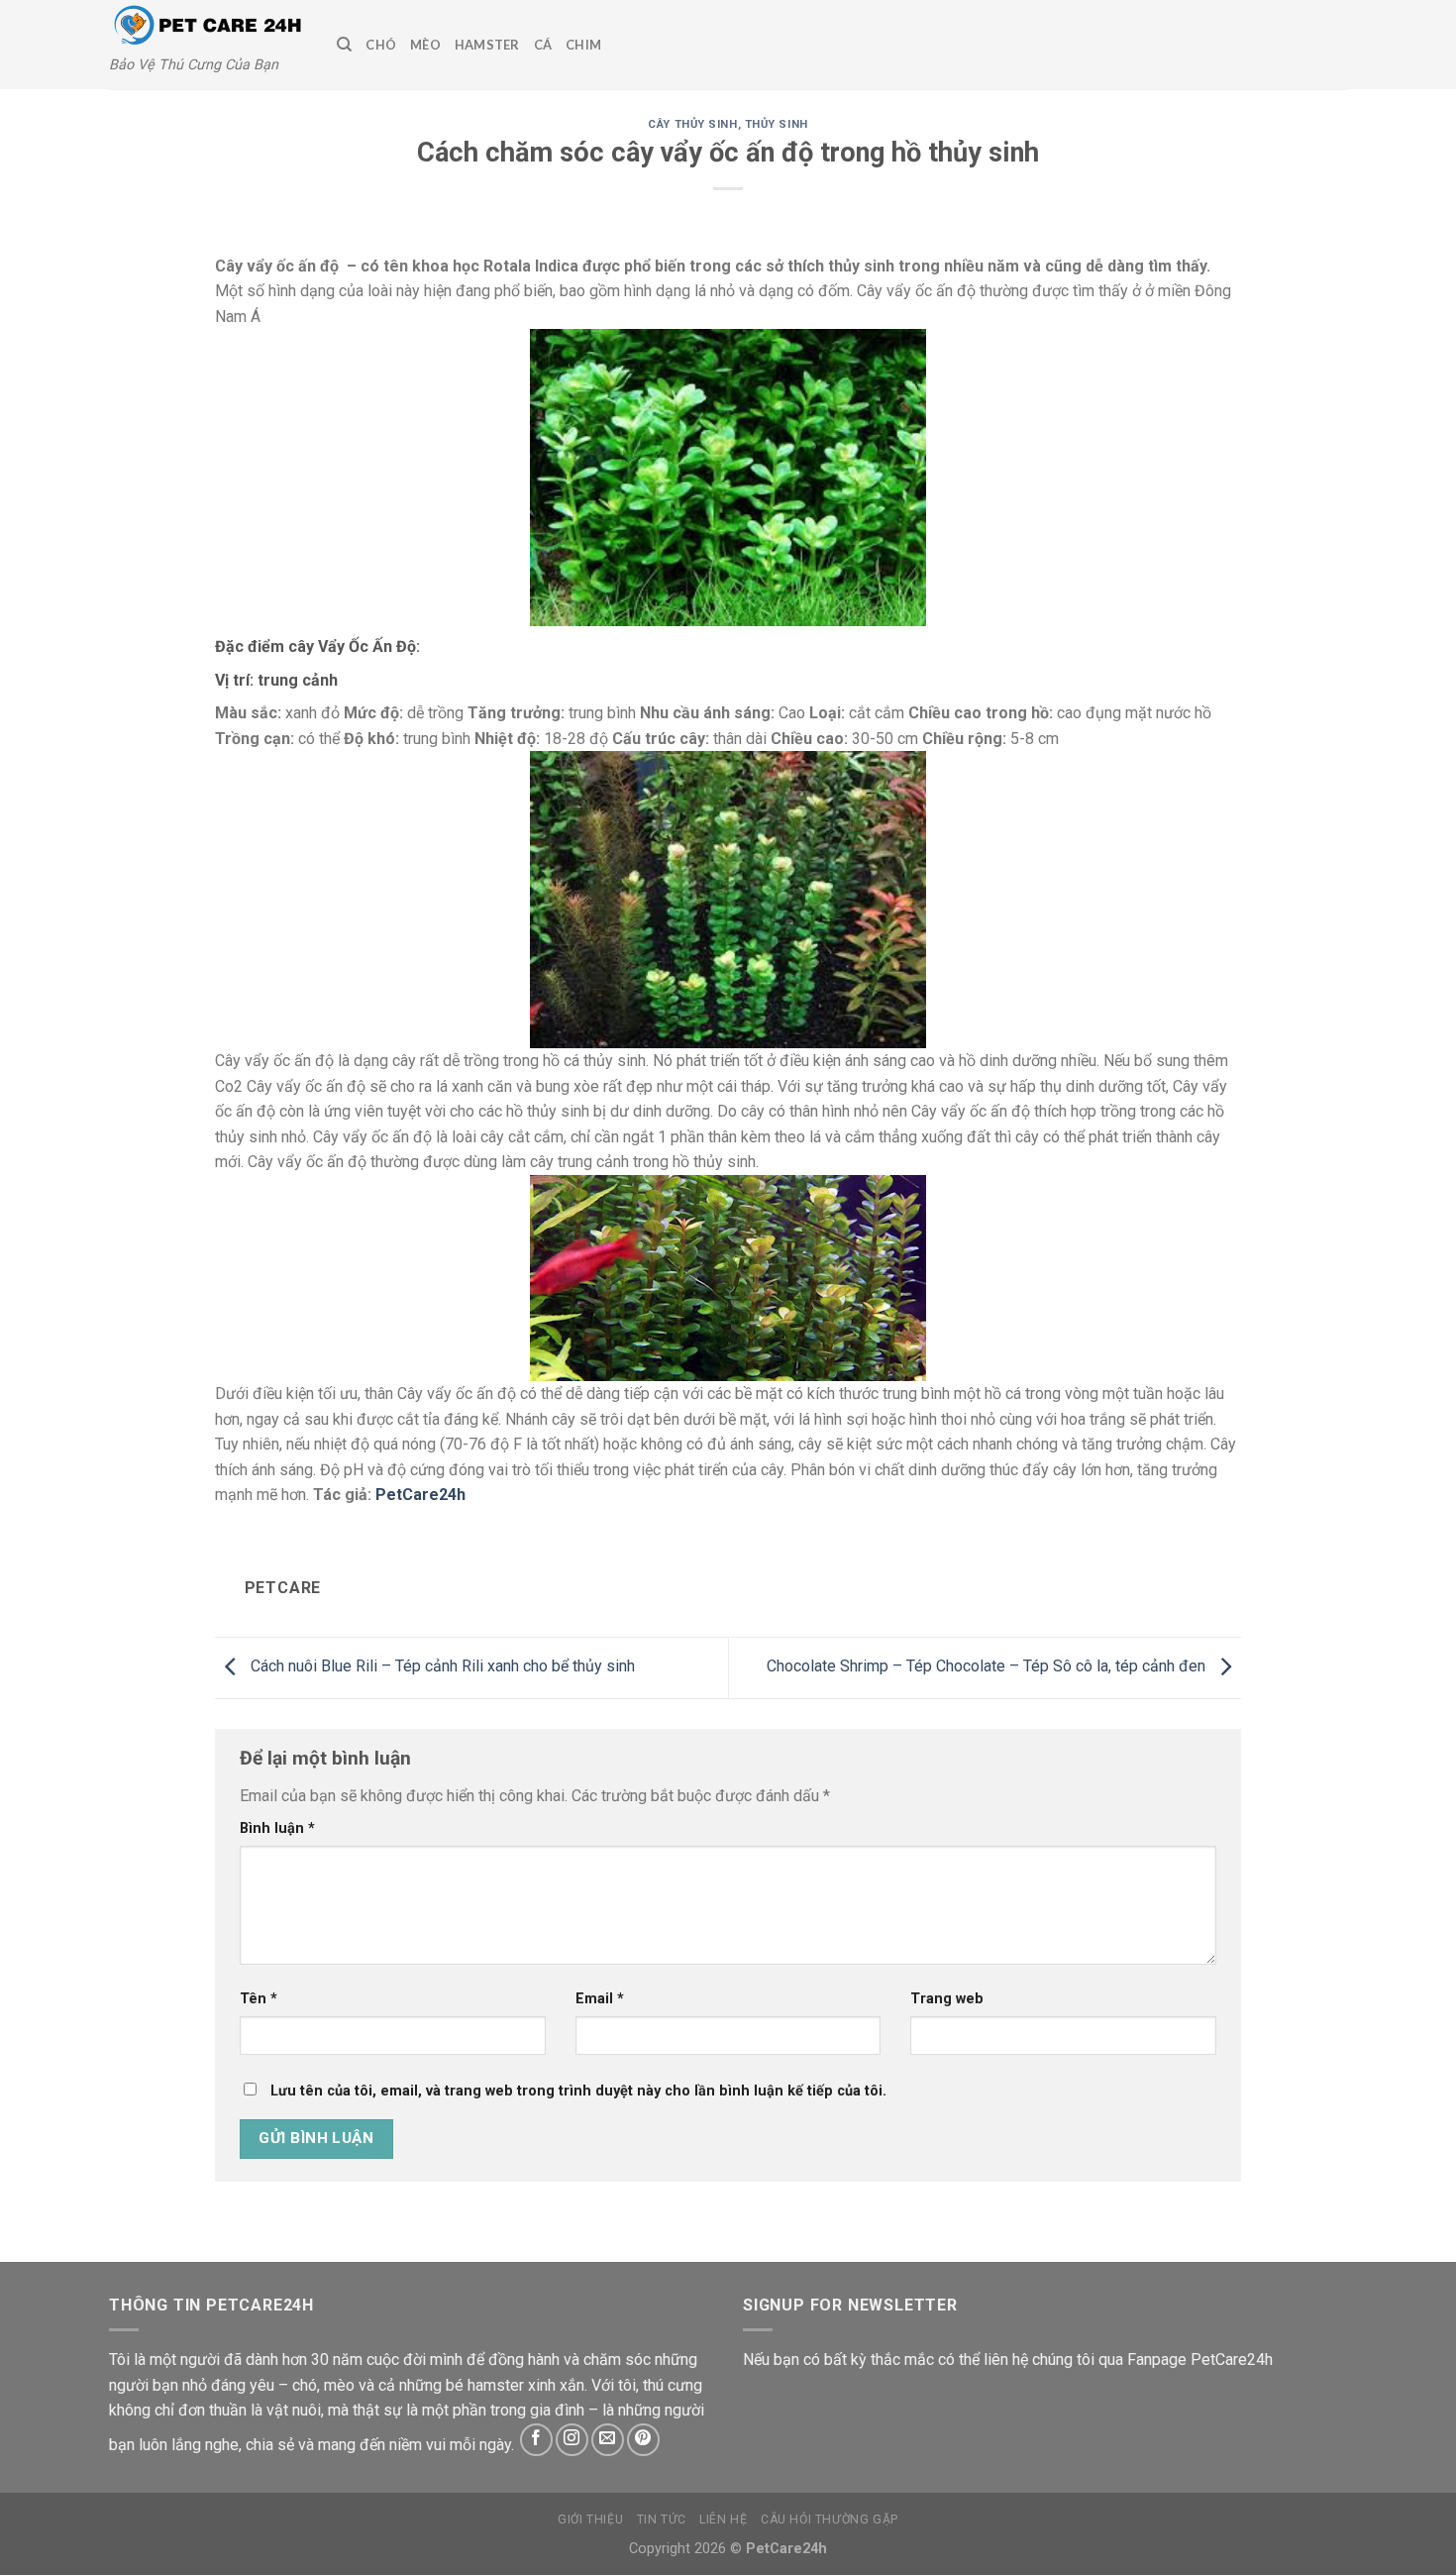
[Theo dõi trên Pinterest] (643, 2440)
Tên (259, 1999)
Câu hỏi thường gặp (830, 2520)
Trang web (947, 1999)
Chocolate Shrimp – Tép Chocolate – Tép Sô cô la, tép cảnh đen (988, 1667)
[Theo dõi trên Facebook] (536, 2440)
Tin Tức (662, 2520)
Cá (543, 45)
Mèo (425, 45)
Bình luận (277, 1828)
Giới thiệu (590, 2520)
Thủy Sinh (777, 124)
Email (600, 1999)
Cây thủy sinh (692, 124)
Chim (583, 45)
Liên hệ (723, 2520)
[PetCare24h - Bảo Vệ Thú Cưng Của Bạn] (208, 26)
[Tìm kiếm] (344, 45)
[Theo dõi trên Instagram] (572, 2440)
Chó (381, 45)
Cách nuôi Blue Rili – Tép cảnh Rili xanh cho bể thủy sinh (441, 1667)
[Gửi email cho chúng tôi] (608, 2440)
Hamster (487, 45)
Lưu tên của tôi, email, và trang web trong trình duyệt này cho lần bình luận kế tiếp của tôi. (578, 2091)
